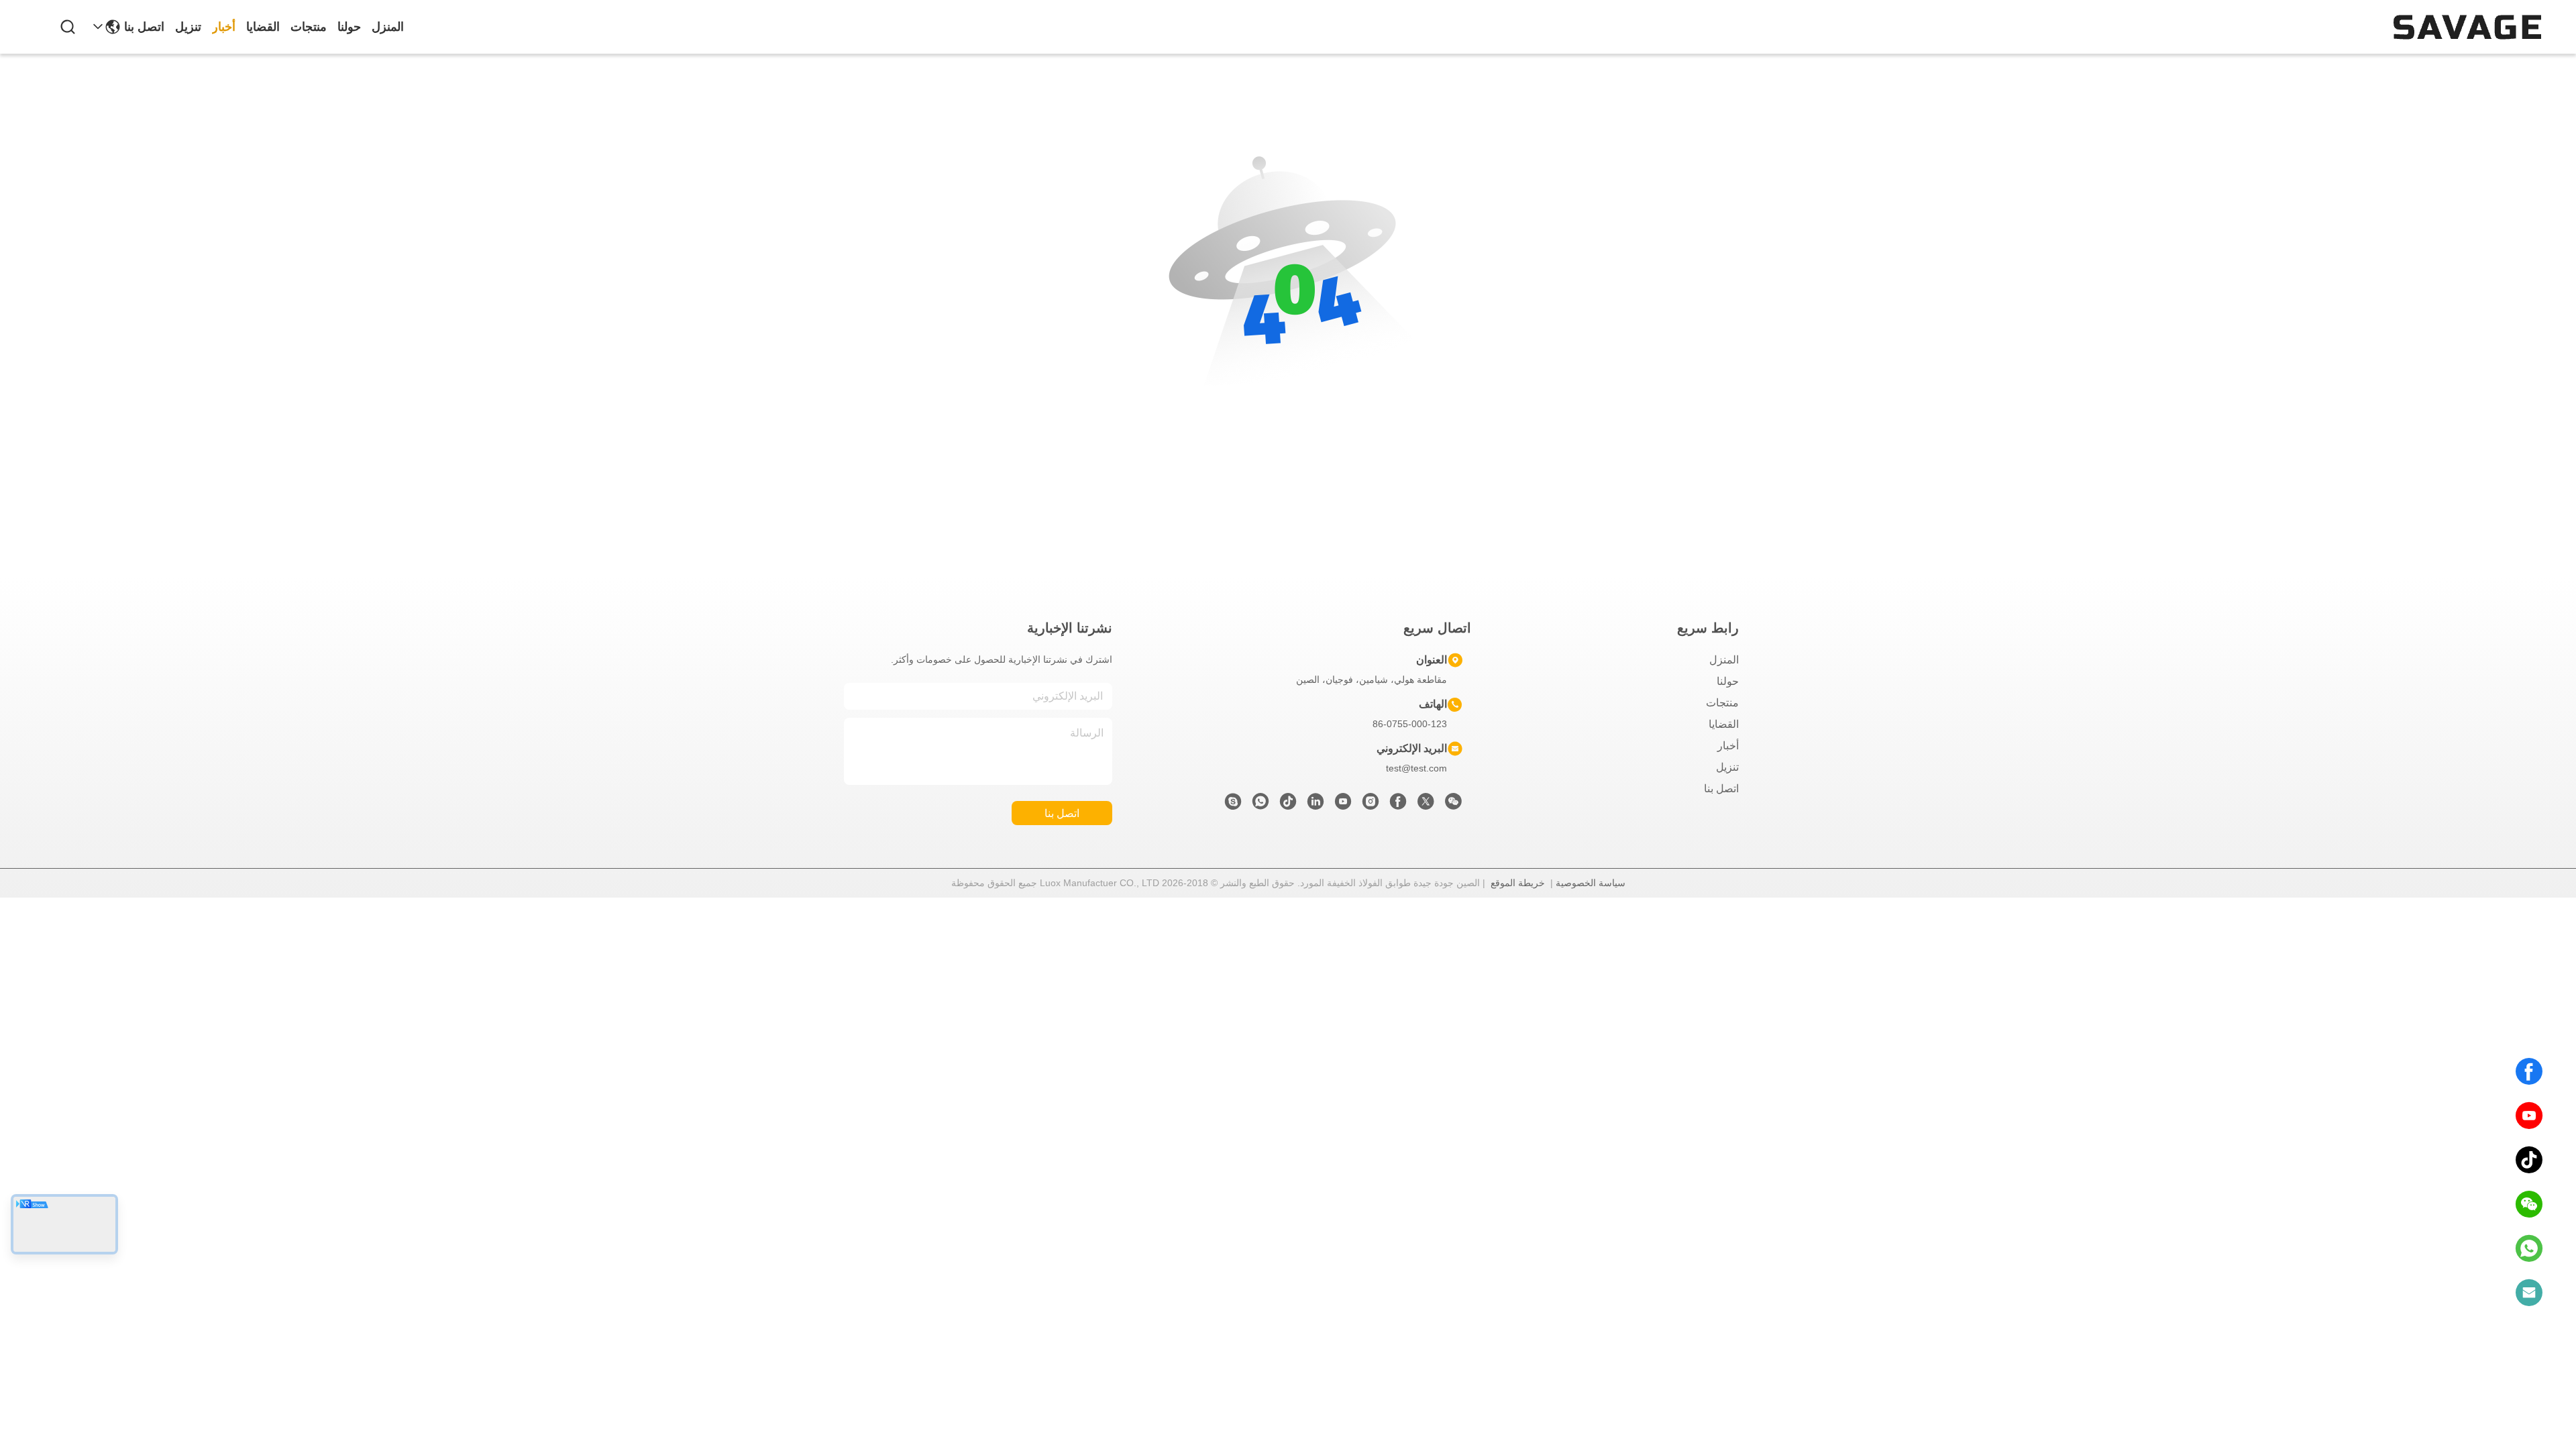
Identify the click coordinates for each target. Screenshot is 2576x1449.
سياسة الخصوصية (1591, 883)
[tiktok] (2529, 1160)
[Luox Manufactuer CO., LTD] (2467, 27)
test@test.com (1416, 768)
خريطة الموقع (1518, 883)
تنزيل (188, 27)
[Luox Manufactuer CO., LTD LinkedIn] (1316, 805)
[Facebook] (2529, 1071)
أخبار (224, 27)
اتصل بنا (144, 27)
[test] (1233, 805)
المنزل (388, 27)
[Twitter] (1426, 805)
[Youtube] (1343, 805)
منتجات (309, 27)
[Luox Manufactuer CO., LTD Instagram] (1371, 805)
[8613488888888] (2529, 1248)
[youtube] (2529, 1116)
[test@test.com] (2529, 1293)
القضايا (263, 27)
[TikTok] (1288, 805)
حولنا (349, 27)
